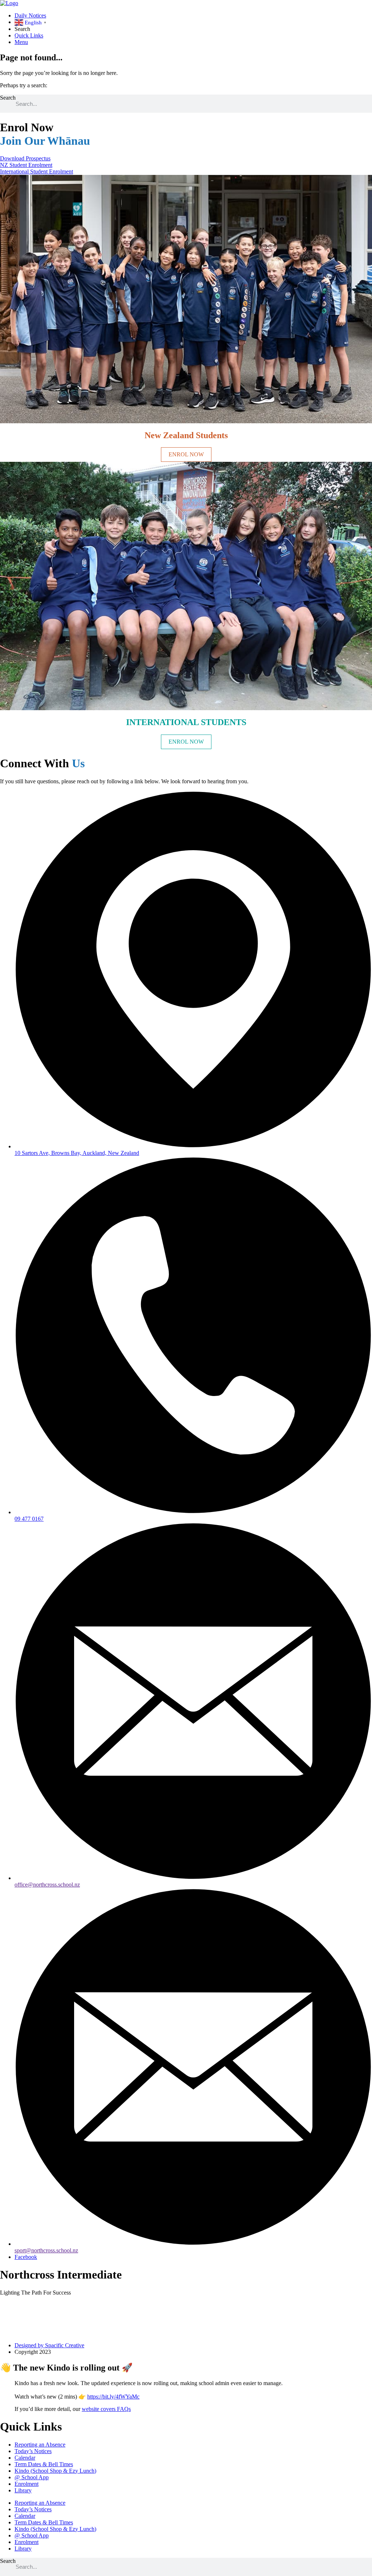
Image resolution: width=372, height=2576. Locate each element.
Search (8, 98)
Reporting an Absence (40, 2445)
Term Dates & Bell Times (44, 2464)
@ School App (32, 2477)
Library (23, 2490)
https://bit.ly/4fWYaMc (113, 2397)
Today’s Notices (33, 2451)
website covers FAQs (106, 2409)
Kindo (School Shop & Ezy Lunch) (55, 2471)
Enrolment (27, 2484)
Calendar (25, 2458)
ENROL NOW (186, 454)
